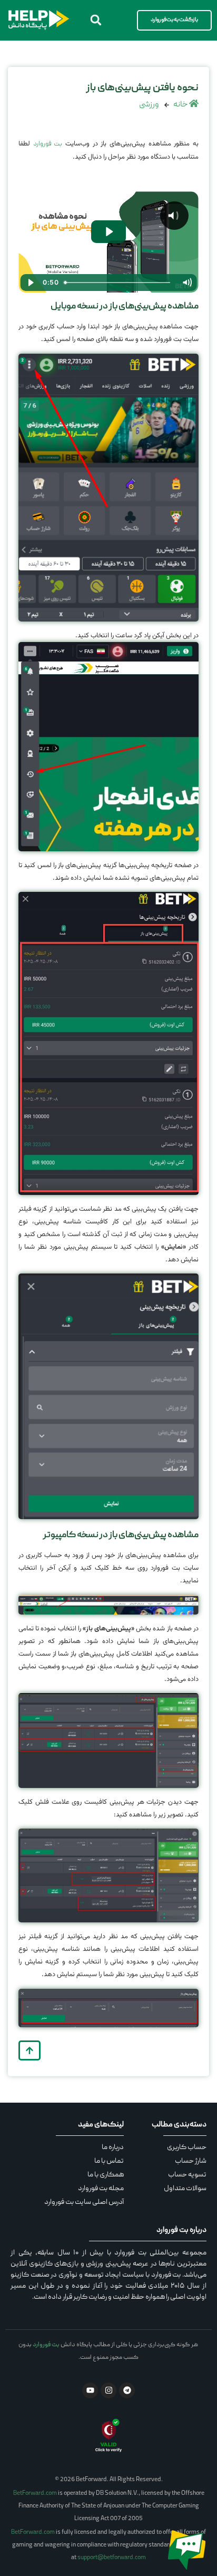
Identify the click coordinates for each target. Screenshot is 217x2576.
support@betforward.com (112, 2558)
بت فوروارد (48, 144)
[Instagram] (108, 2390)
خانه (181, 105)
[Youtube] (90, 2390)
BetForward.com (35, 2494)
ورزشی (149, 105)
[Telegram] (127, 2390)
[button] (96, 20)
